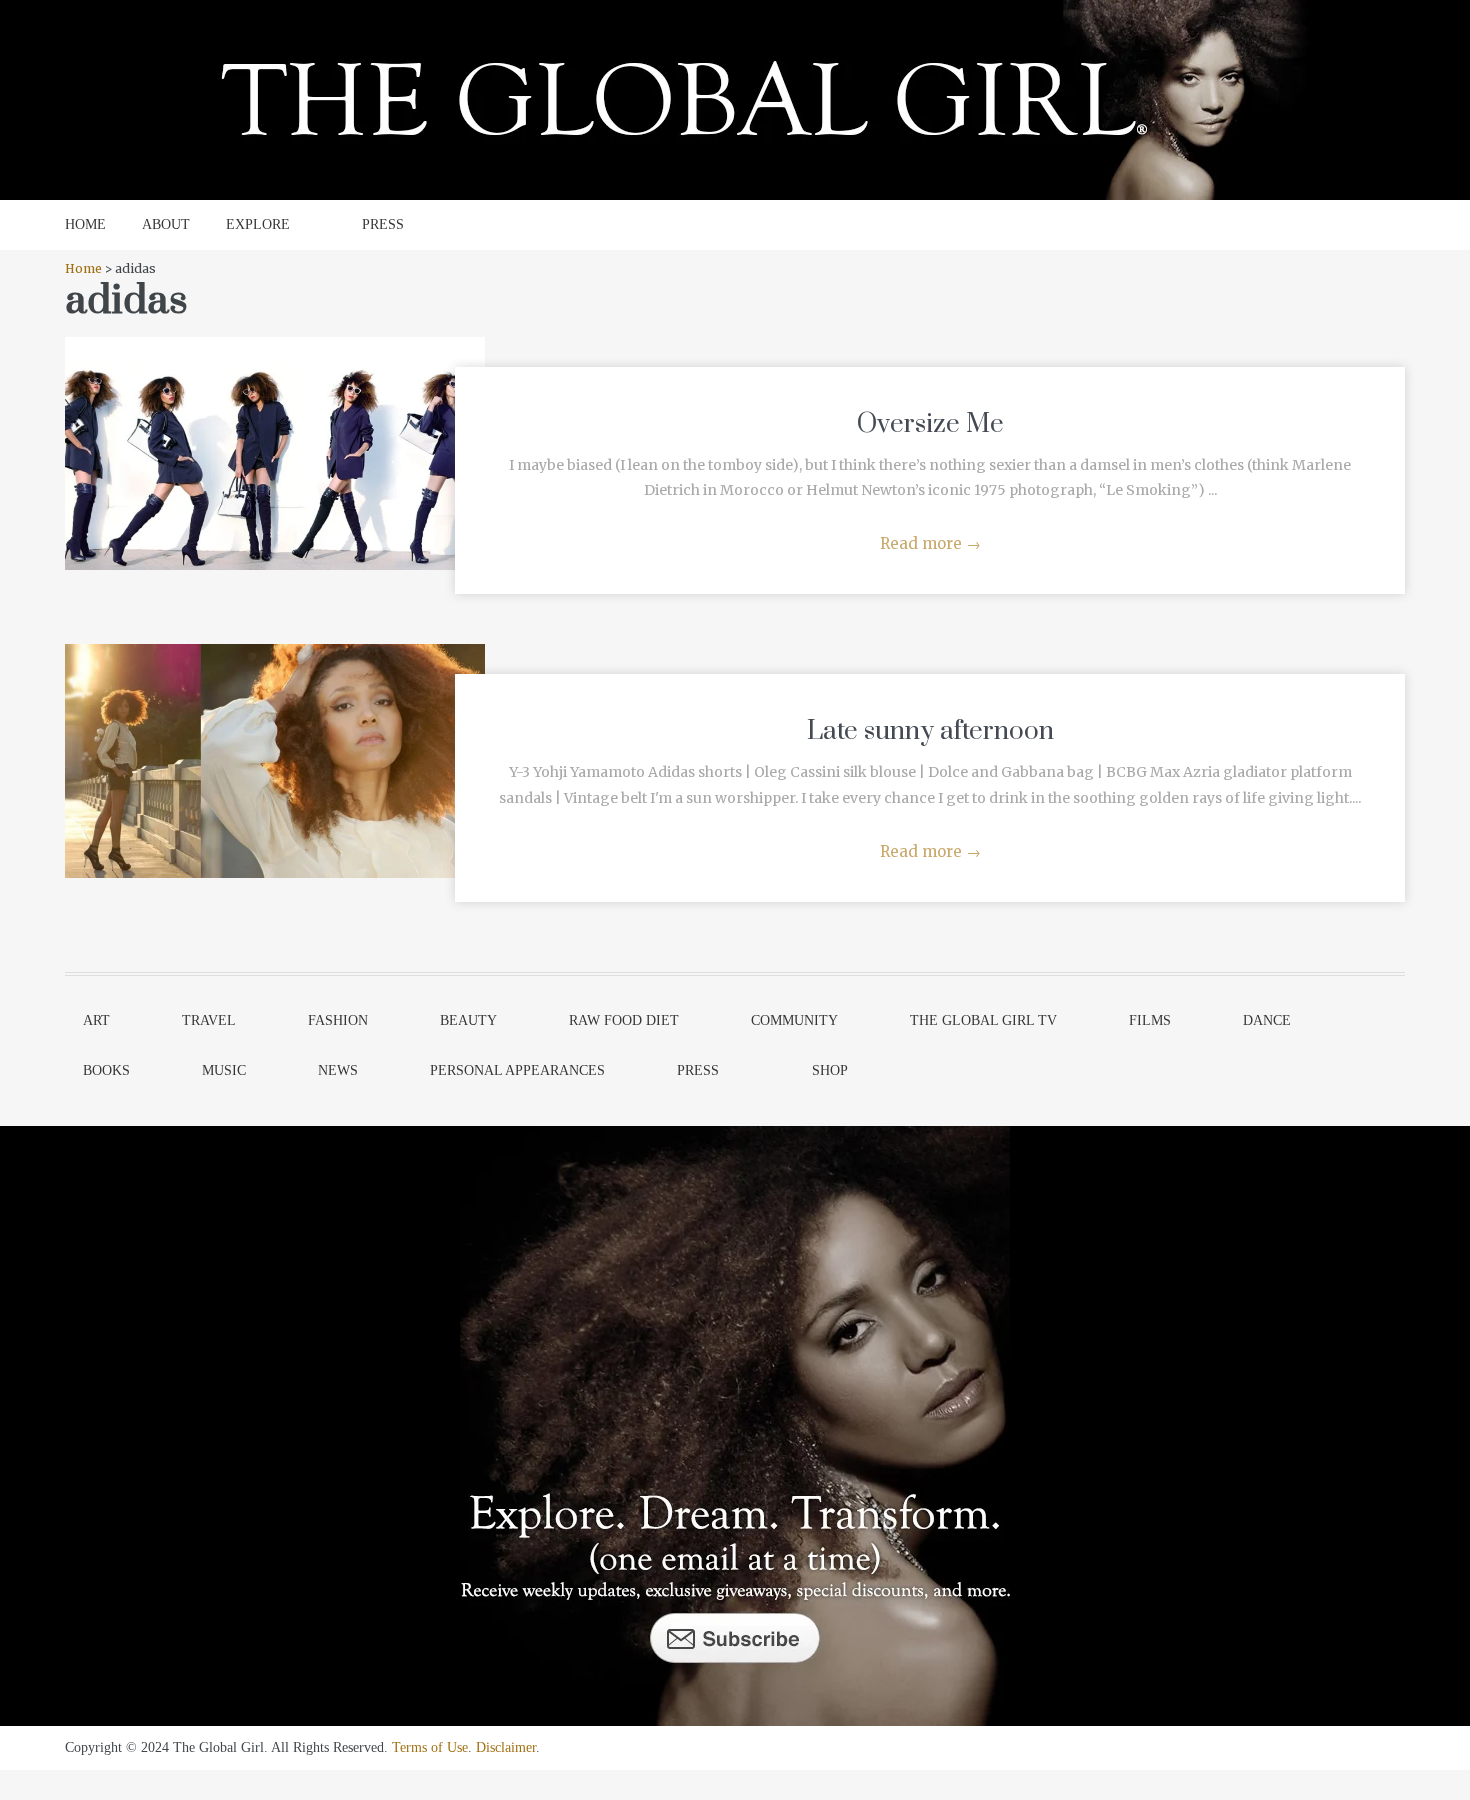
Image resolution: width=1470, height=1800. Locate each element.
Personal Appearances (517, 1070)
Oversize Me (930, 424)
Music (224, 1070)
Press (698, 1070)
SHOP (830, 1070)
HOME (85, 224)
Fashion (338, 1020)
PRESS (383, 224)
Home (83, 268)
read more (275, 433)
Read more (930, 543)
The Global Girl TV (983, 1020)
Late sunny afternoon (930, 731)
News (338, 1070)
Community (794, 1020)
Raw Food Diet (624, 1020)
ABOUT (166, 224)
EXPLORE (258, 224)
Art (96, 1020)
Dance (1267, 1020)
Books (106, 1070)
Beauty (468, 1020)
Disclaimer (506, 1747)
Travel (209, 1020)
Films (1150, 1020)
